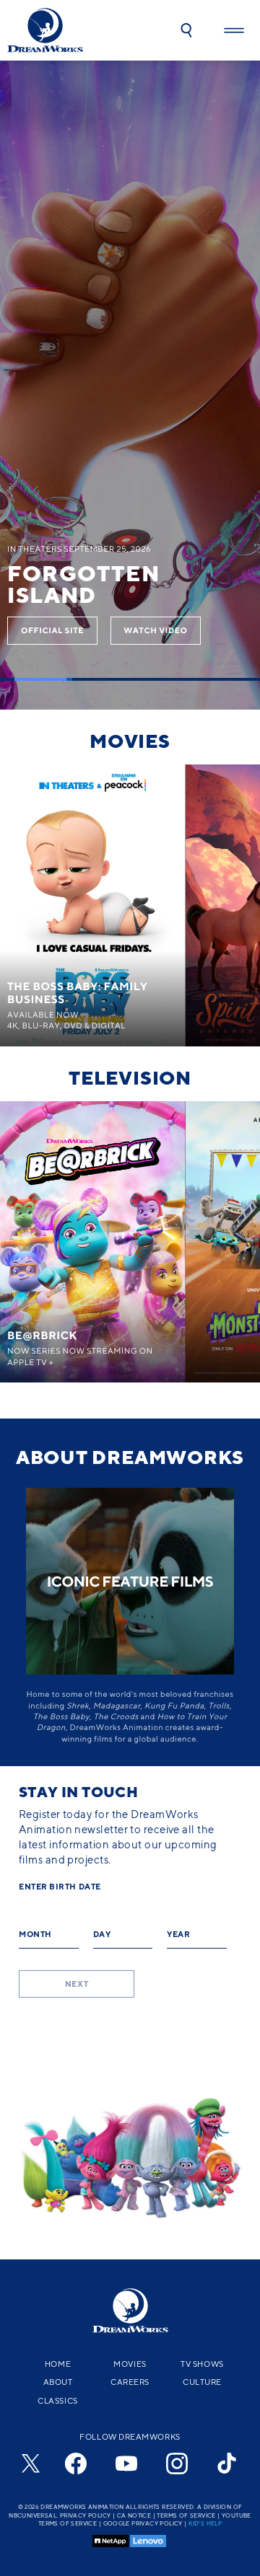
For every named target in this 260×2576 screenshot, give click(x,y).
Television (130, 1077)
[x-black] (29, 2463)
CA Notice (134, 2515)
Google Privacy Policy (143, 2523)
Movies (130, 741)
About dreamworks (130, 1457)
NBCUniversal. (33, 2515)
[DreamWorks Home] (45, 30)
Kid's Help (205, 2523)
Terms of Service (186, 2515)
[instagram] (177, 2463)
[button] (186, 30)
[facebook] (76, 2463)
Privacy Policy (86, 2515)
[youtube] (126, 2463)
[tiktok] (227, 2463)
